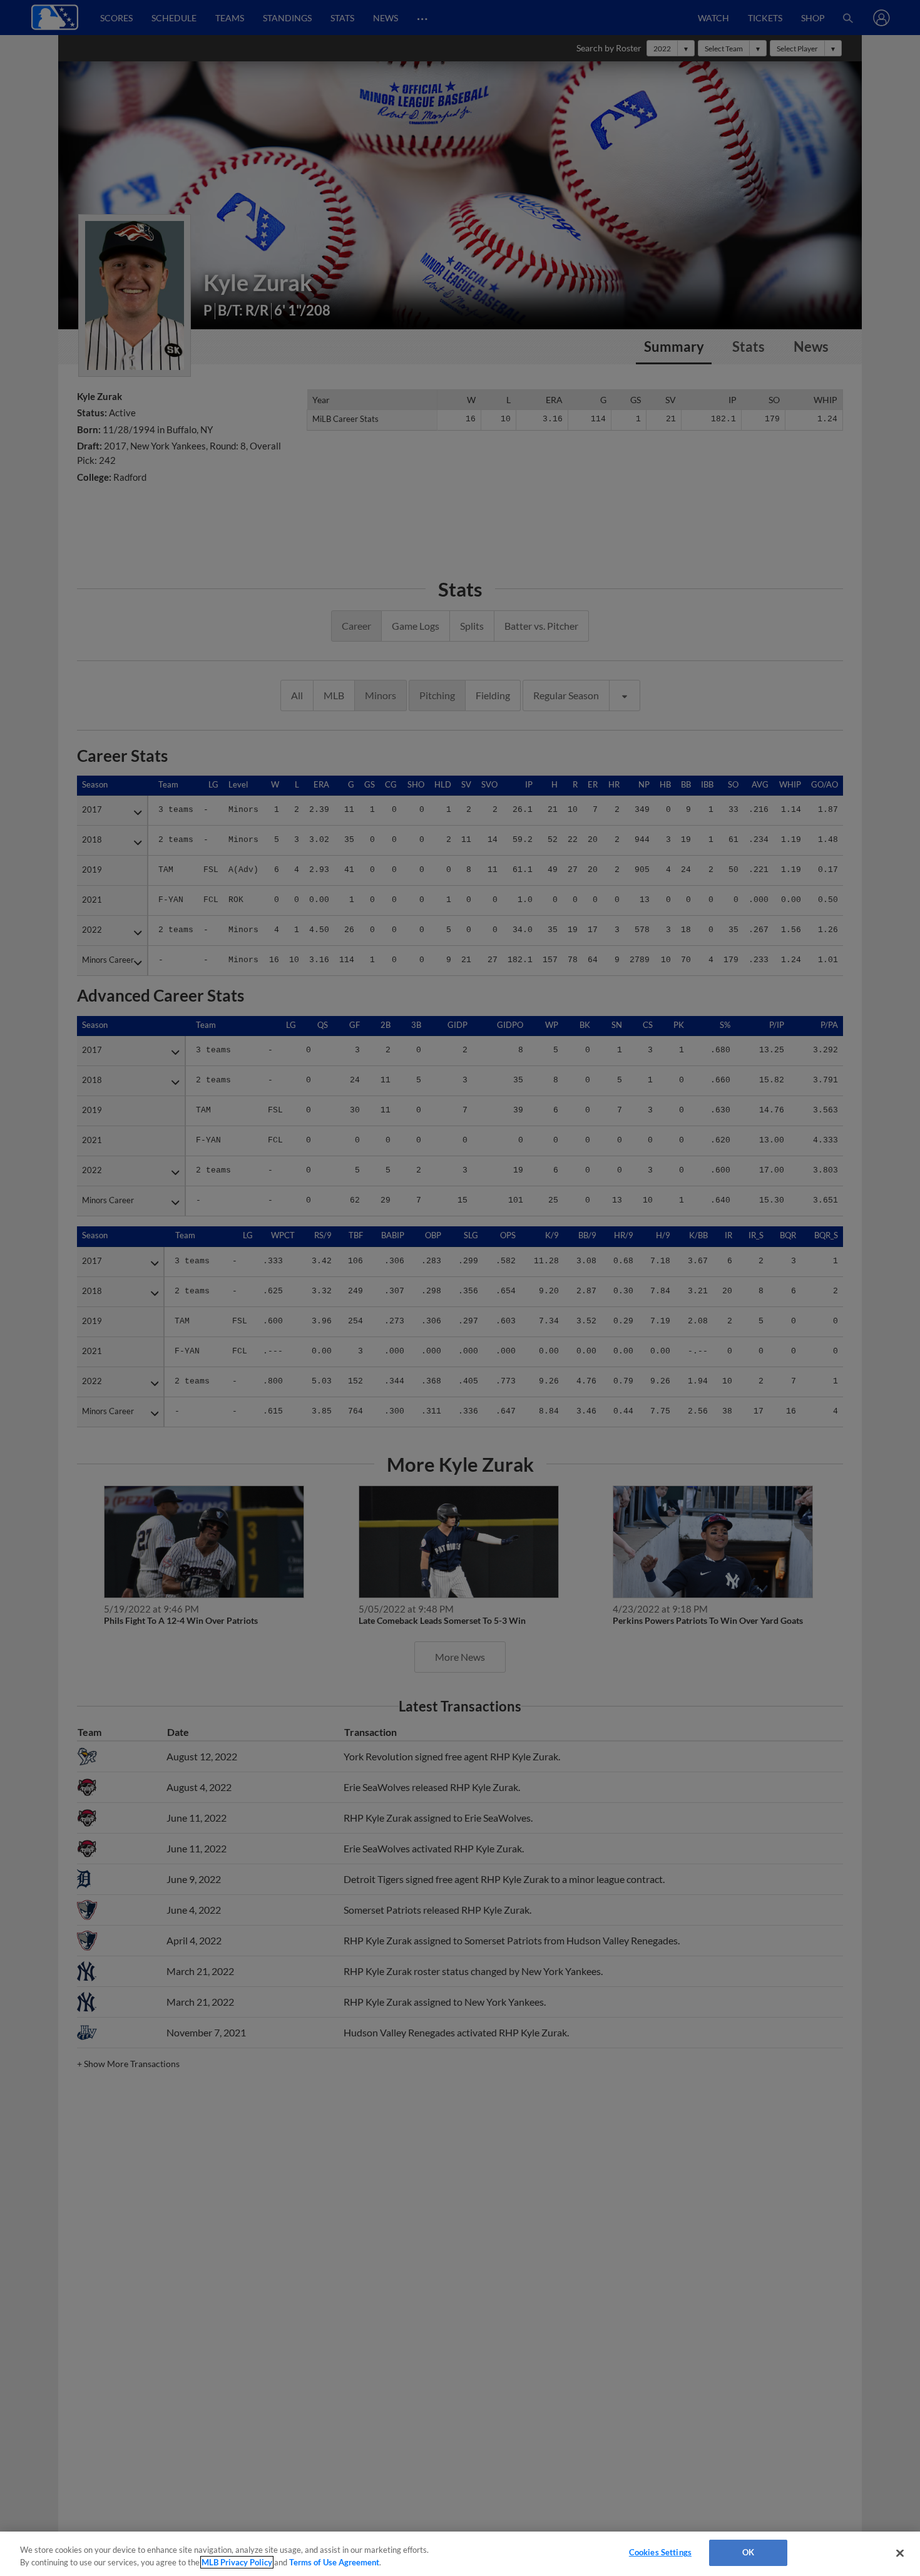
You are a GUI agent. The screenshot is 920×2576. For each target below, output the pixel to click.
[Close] (900, 2553)
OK (748, 2552)
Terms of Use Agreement (334, 2562)
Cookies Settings (660, 2552)
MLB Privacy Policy (237, 2562)
